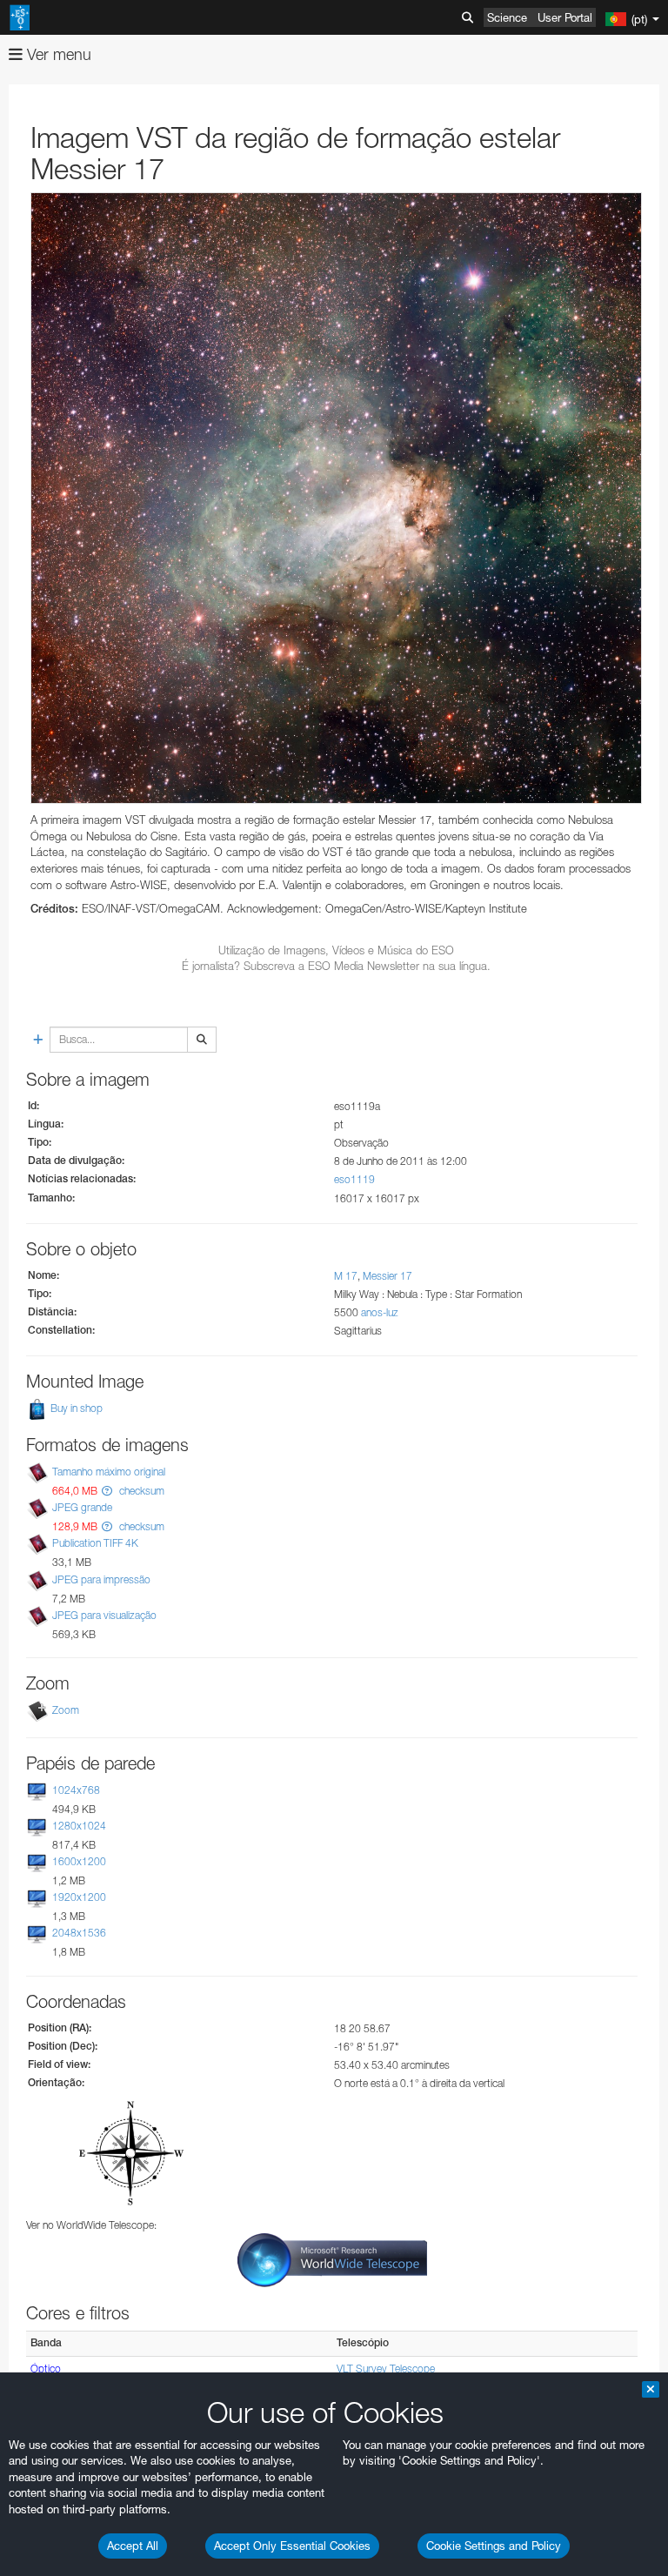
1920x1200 (79, 1897)
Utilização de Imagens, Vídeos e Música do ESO (336, 950)
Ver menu (57, 54)
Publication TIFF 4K (95, 1544)
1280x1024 (79, 1826)
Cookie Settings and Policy (494, 2546)
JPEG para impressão (101, 1579)
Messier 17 (387, 1276)
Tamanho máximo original (109, 1472)
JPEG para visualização (104, 1615)
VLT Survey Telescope (386, 2369)
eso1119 (354, 1179)
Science (507, 17)
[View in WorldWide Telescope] (332, 2260)
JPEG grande (82, 1507)
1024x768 (76, 1790)
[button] (107, 1491)
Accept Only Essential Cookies (292, 2546)
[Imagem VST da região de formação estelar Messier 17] (336, 498)
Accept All (133, 2546)
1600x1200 (79, 1861)
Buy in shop (75, 1408)
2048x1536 (79, 1934)
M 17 (346, 1276)
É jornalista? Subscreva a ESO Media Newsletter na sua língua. (336, 966)
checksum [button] (140, 1491)
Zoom (66, 1710)
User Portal (565, 17)
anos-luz (380, 1312)
